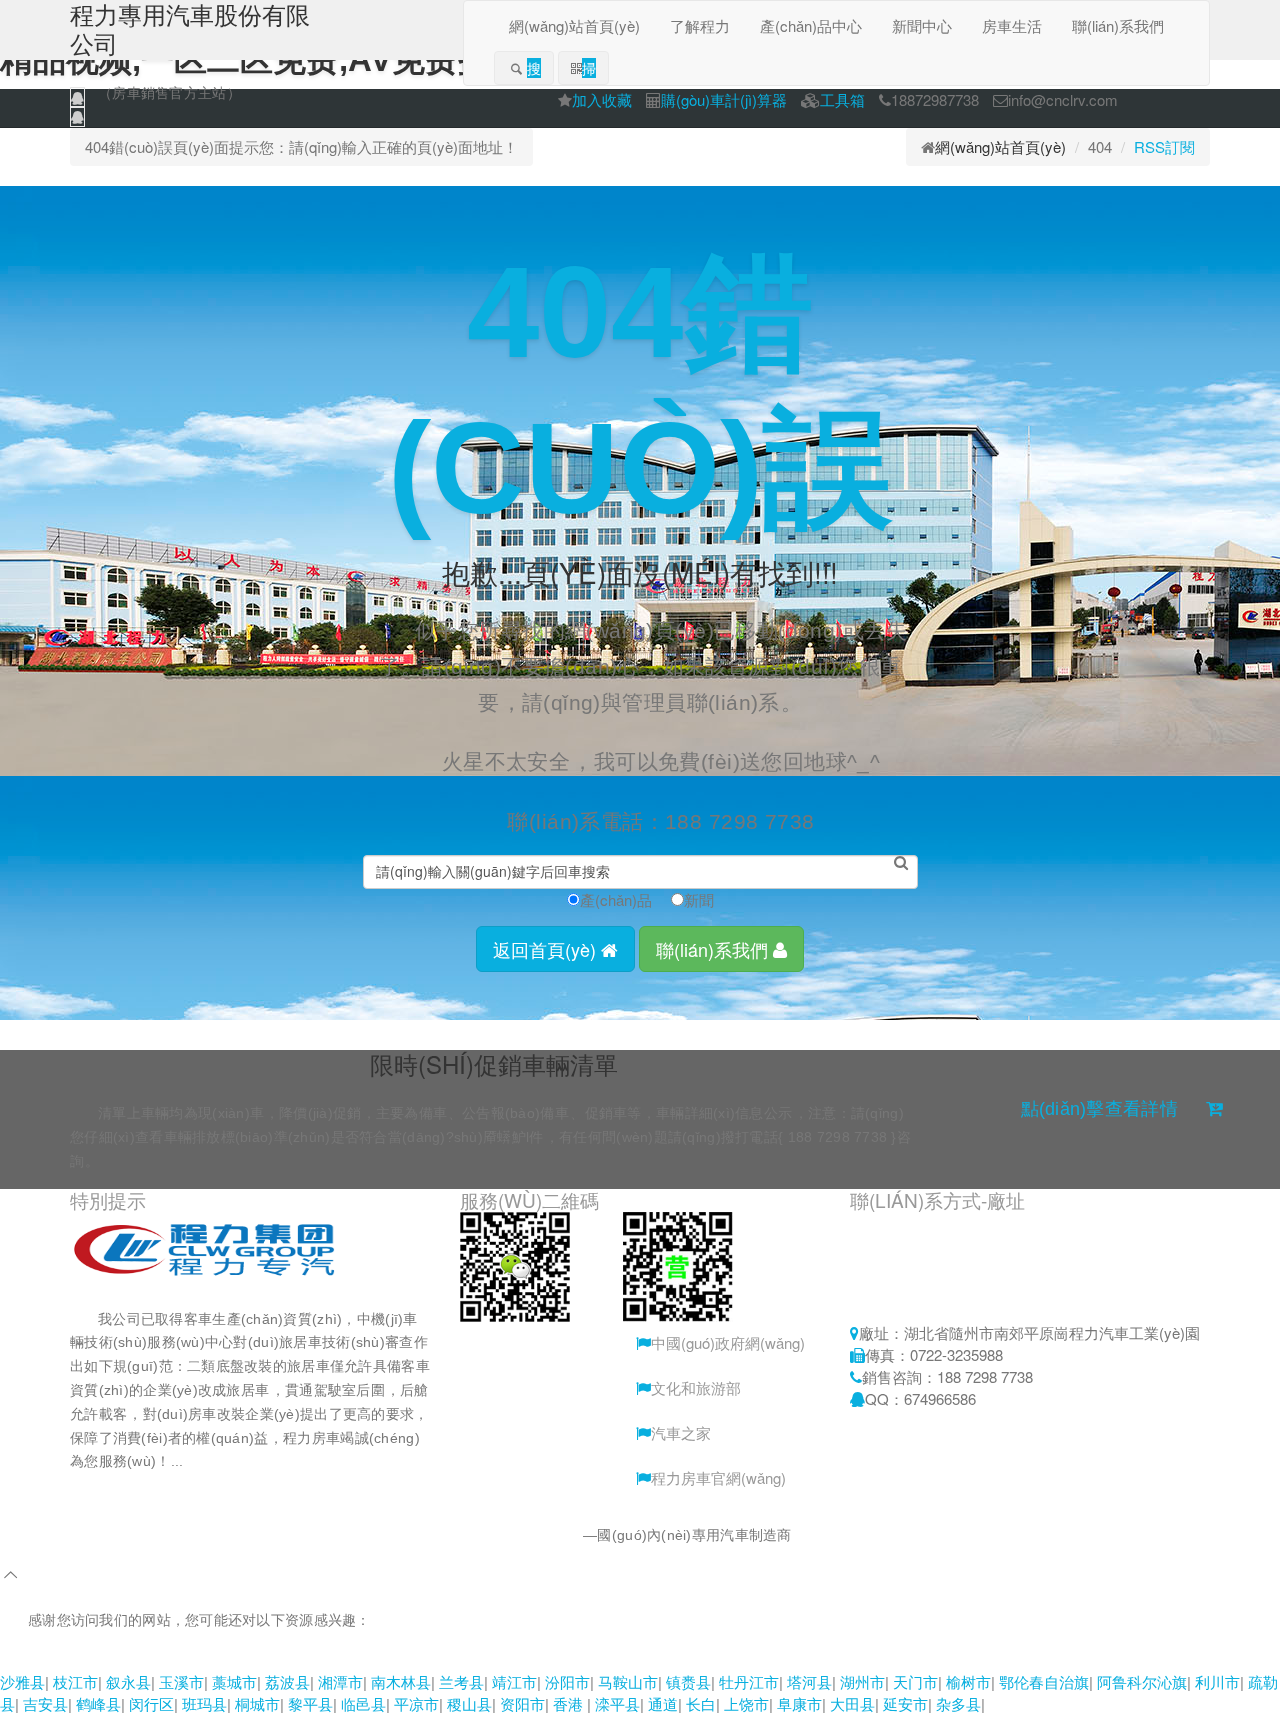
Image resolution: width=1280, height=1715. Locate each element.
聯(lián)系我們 (714, 949)
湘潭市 (340, 1681)
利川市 (1217, 1681)
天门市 (915, 1681)
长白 (701, 1703)
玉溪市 (181, 1681)
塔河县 (809, 1681)
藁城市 (234, 1681)
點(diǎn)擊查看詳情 (1099, 1109)
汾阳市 (567, 1681)
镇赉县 (688, 1681)
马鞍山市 (628, 1681)
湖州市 (862, 1681)
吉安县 (45, 1703)
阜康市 (799, 1703)
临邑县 (363, 1703)
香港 (570, 1703)
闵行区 (151, 1703)
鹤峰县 (98, 1703)
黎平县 (310, 1703)
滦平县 (617, 1703)
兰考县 (461, 1681)
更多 (230, 1461)
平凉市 (416, 1703)
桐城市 (257, 1703)
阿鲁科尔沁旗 (1142, 1681)
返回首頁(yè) (547, 949)
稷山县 (469, 1703)
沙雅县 (22, 1681)
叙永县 (128, 1681)
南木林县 (401, 1681)
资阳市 (522, 1703)
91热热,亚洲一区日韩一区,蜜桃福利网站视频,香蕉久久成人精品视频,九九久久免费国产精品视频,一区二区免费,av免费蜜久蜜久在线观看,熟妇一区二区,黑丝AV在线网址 (551, 1658)
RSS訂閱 (1164, 146)
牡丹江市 (749, 1681)
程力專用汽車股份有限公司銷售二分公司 (454, 1535)
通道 (663, 1703)
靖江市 (514, 1681)
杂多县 (958, 1703)
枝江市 (75, 1681)
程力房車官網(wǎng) (718, 1477)
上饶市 (746, 1703)
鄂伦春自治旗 (1044, 1681)
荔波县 (287, 1681)
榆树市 (968, 1681)
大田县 (852, 1703)
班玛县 (204, 1703)
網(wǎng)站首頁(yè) (1000, 146)
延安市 (905, 1703)
